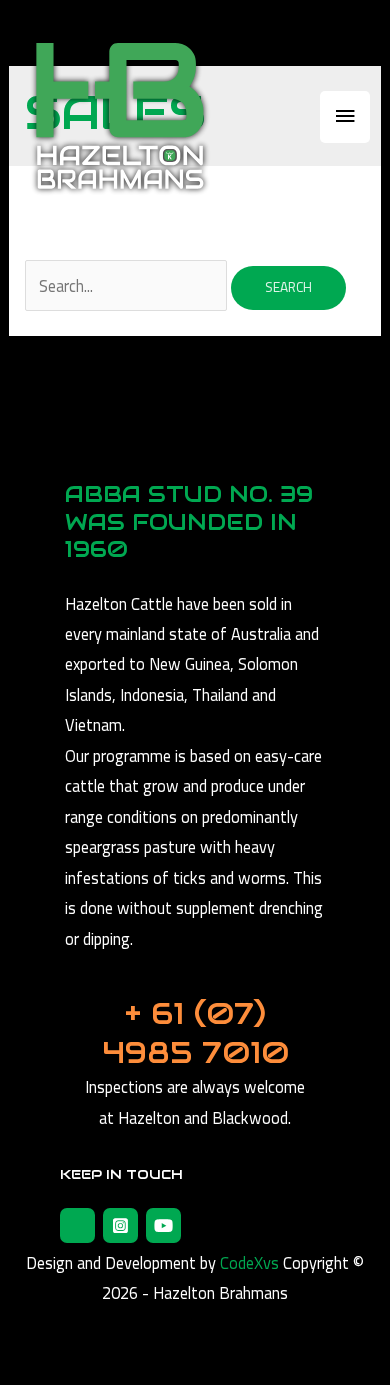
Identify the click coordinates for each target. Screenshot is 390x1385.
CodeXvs (249, 1262)
